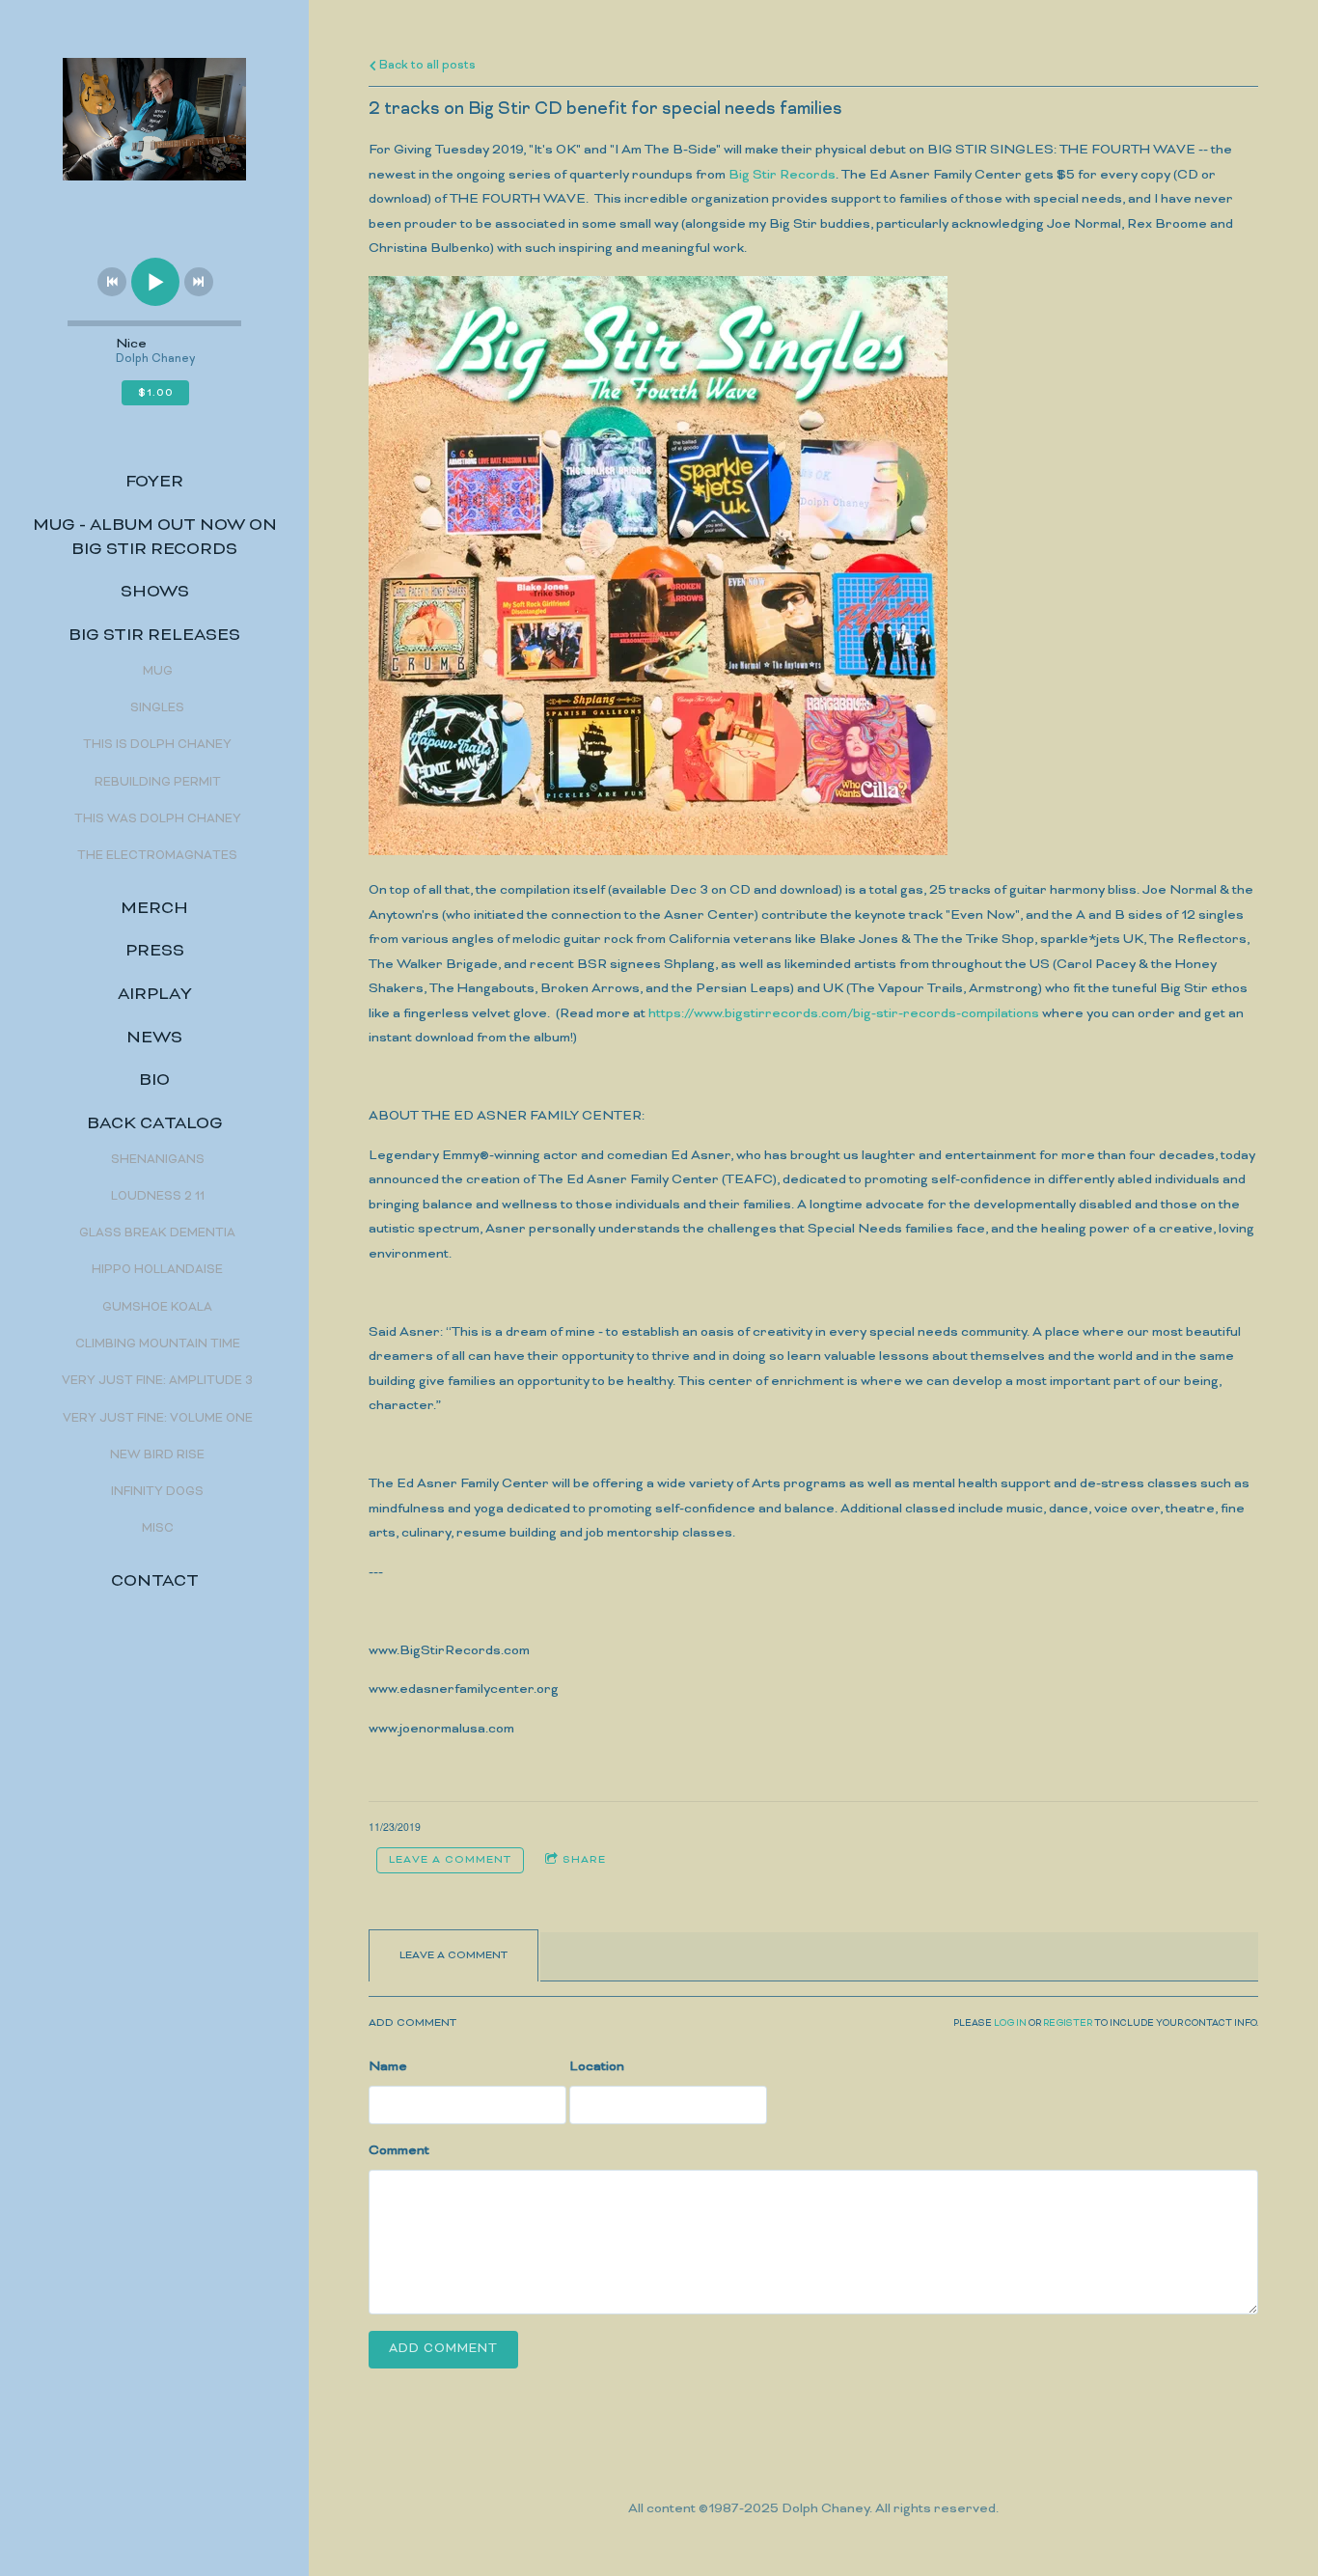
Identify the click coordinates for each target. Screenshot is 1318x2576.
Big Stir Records (782, 175)
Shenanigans (158, 1160)
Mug (158, 672)
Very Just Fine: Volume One (158, 1419)
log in (1010, 2024)
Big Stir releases (154, 636)
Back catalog (155, 1124)
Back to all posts (426, 66)
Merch (154, 909)
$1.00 (156, 393)
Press (155, 952)
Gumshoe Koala (157, 1308)
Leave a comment (450, 1860)
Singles (157, 708)
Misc (158, 1529)
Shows (155, 593)
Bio (154, 1081)
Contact (155, 1582)
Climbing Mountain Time (158, 1344)
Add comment (443, 2349)
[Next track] (199, 282)
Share (584, 1860)
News (154, 1039)
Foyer (154, 483)
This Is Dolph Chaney (157, 745)
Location (597, 2067)
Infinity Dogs (157, 1492)
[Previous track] (112, 282)
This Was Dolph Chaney (158, 819)
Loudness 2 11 (158, 1197)
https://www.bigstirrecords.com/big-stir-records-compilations (844, 1014)
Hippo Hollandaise (157, 1270)
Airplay (155, 995)
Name (388, 2067)
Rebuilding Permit (158, 783)
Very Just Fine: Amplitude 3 (157, 1381)
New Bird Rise (157, 1455)
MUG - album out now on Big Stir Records (155, 538)
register (1068, 2024)
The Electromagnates (157, 856)
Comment (399, 2151)
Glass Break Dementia (157, 1233)
